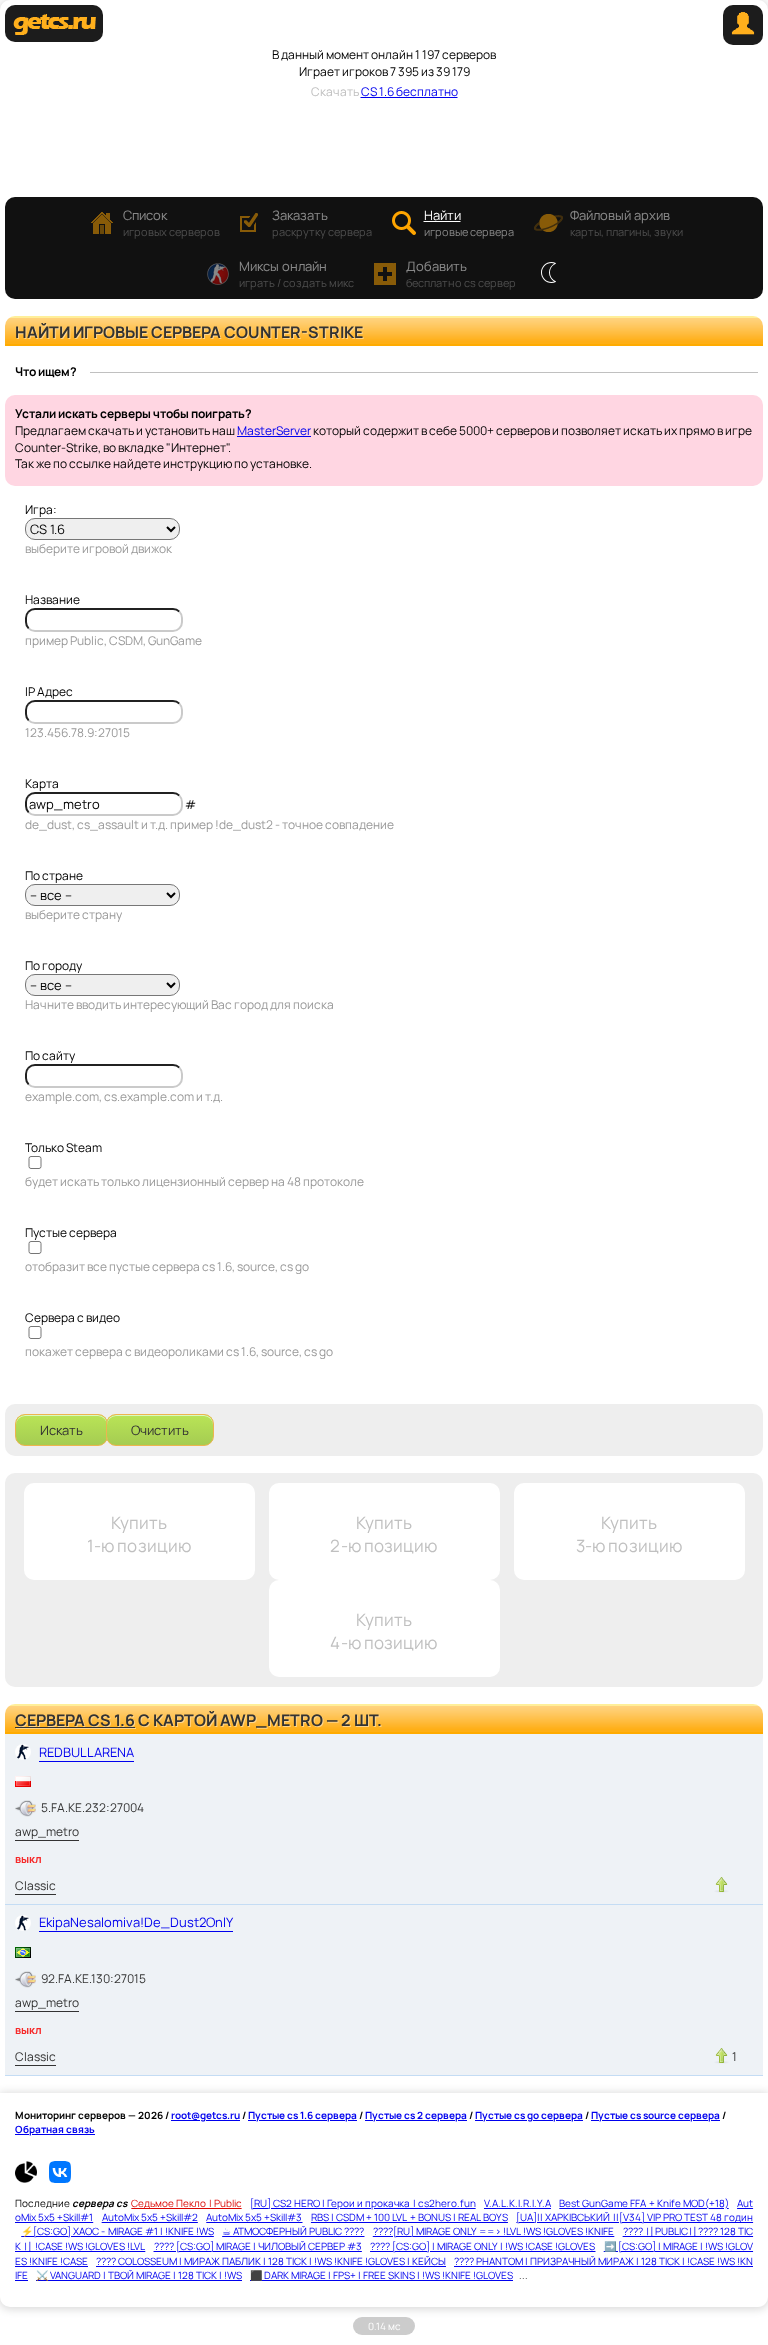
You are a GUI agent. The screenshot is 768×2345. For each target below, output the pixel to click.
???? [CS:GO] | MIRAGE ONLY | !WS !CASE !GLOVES (482, 2246)
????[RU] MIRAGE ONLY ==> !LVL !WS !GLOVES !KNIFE (494, 2231)
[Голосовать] (721, 1885)
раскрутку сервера (322, 222)
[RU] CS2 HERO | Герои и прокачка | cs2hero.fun (363, 2203)
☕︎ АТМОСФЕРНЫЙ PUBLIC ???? (293, 2231)
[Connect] (743, 40)
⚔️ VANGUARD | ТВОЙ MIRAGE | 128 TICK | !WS (139, 2275)
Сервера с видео (72, 1317)
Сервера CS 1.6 (75, 1720)
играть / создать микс (296, 273)
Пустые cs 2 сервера (416, 2115)
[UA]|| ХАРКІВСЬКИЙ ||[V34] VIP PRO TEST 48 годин (634, 2217)
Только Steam (63, 1147)
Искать (61, 1430)
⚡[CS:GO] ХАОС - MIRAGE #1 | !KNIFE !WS (117, 2231)
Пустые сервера (71, 1232)
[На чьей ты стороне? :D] (548, 274)
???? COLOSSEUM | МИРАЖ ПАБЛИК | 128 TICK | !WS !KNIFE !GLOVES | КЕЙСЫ (271, 2261)
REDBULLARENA (86, 1752)
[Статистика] (31, 2179)
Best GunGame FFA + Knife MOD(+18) (643, 2203)
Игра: (41, 509)
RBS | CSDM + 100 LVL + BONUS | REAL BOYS (409, 2217)
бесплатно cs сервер (461, 273)
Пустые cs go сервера (529, 2115)
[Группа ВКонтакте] (60, 2179)
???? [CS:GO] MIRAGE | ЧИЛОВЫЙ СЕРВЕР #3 (258, 2246)
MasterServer (274, 430)
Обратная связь (55, 2129)
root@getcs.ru (205, 2115)
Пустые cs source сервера (655, 2115)
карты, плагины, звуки (626, 222)
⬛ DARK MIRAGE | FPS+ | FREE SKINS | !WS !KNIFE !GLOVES (381, 2275)
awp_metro (47, 1831)
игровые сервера (469, 222)
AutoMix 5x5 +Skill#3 (254, 2217)
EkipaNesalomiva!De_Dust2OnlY (136, 1922)
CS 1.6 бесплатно (409, 91)
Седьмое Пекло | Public (186, 2203)
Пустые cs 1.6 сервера (302, 2115)
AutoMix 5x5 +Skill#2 (150, 2217)
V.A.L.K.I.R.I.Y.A (517, 2203)
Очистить (160, 1430)
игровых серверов (171, 222)
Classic (35, 1885)
